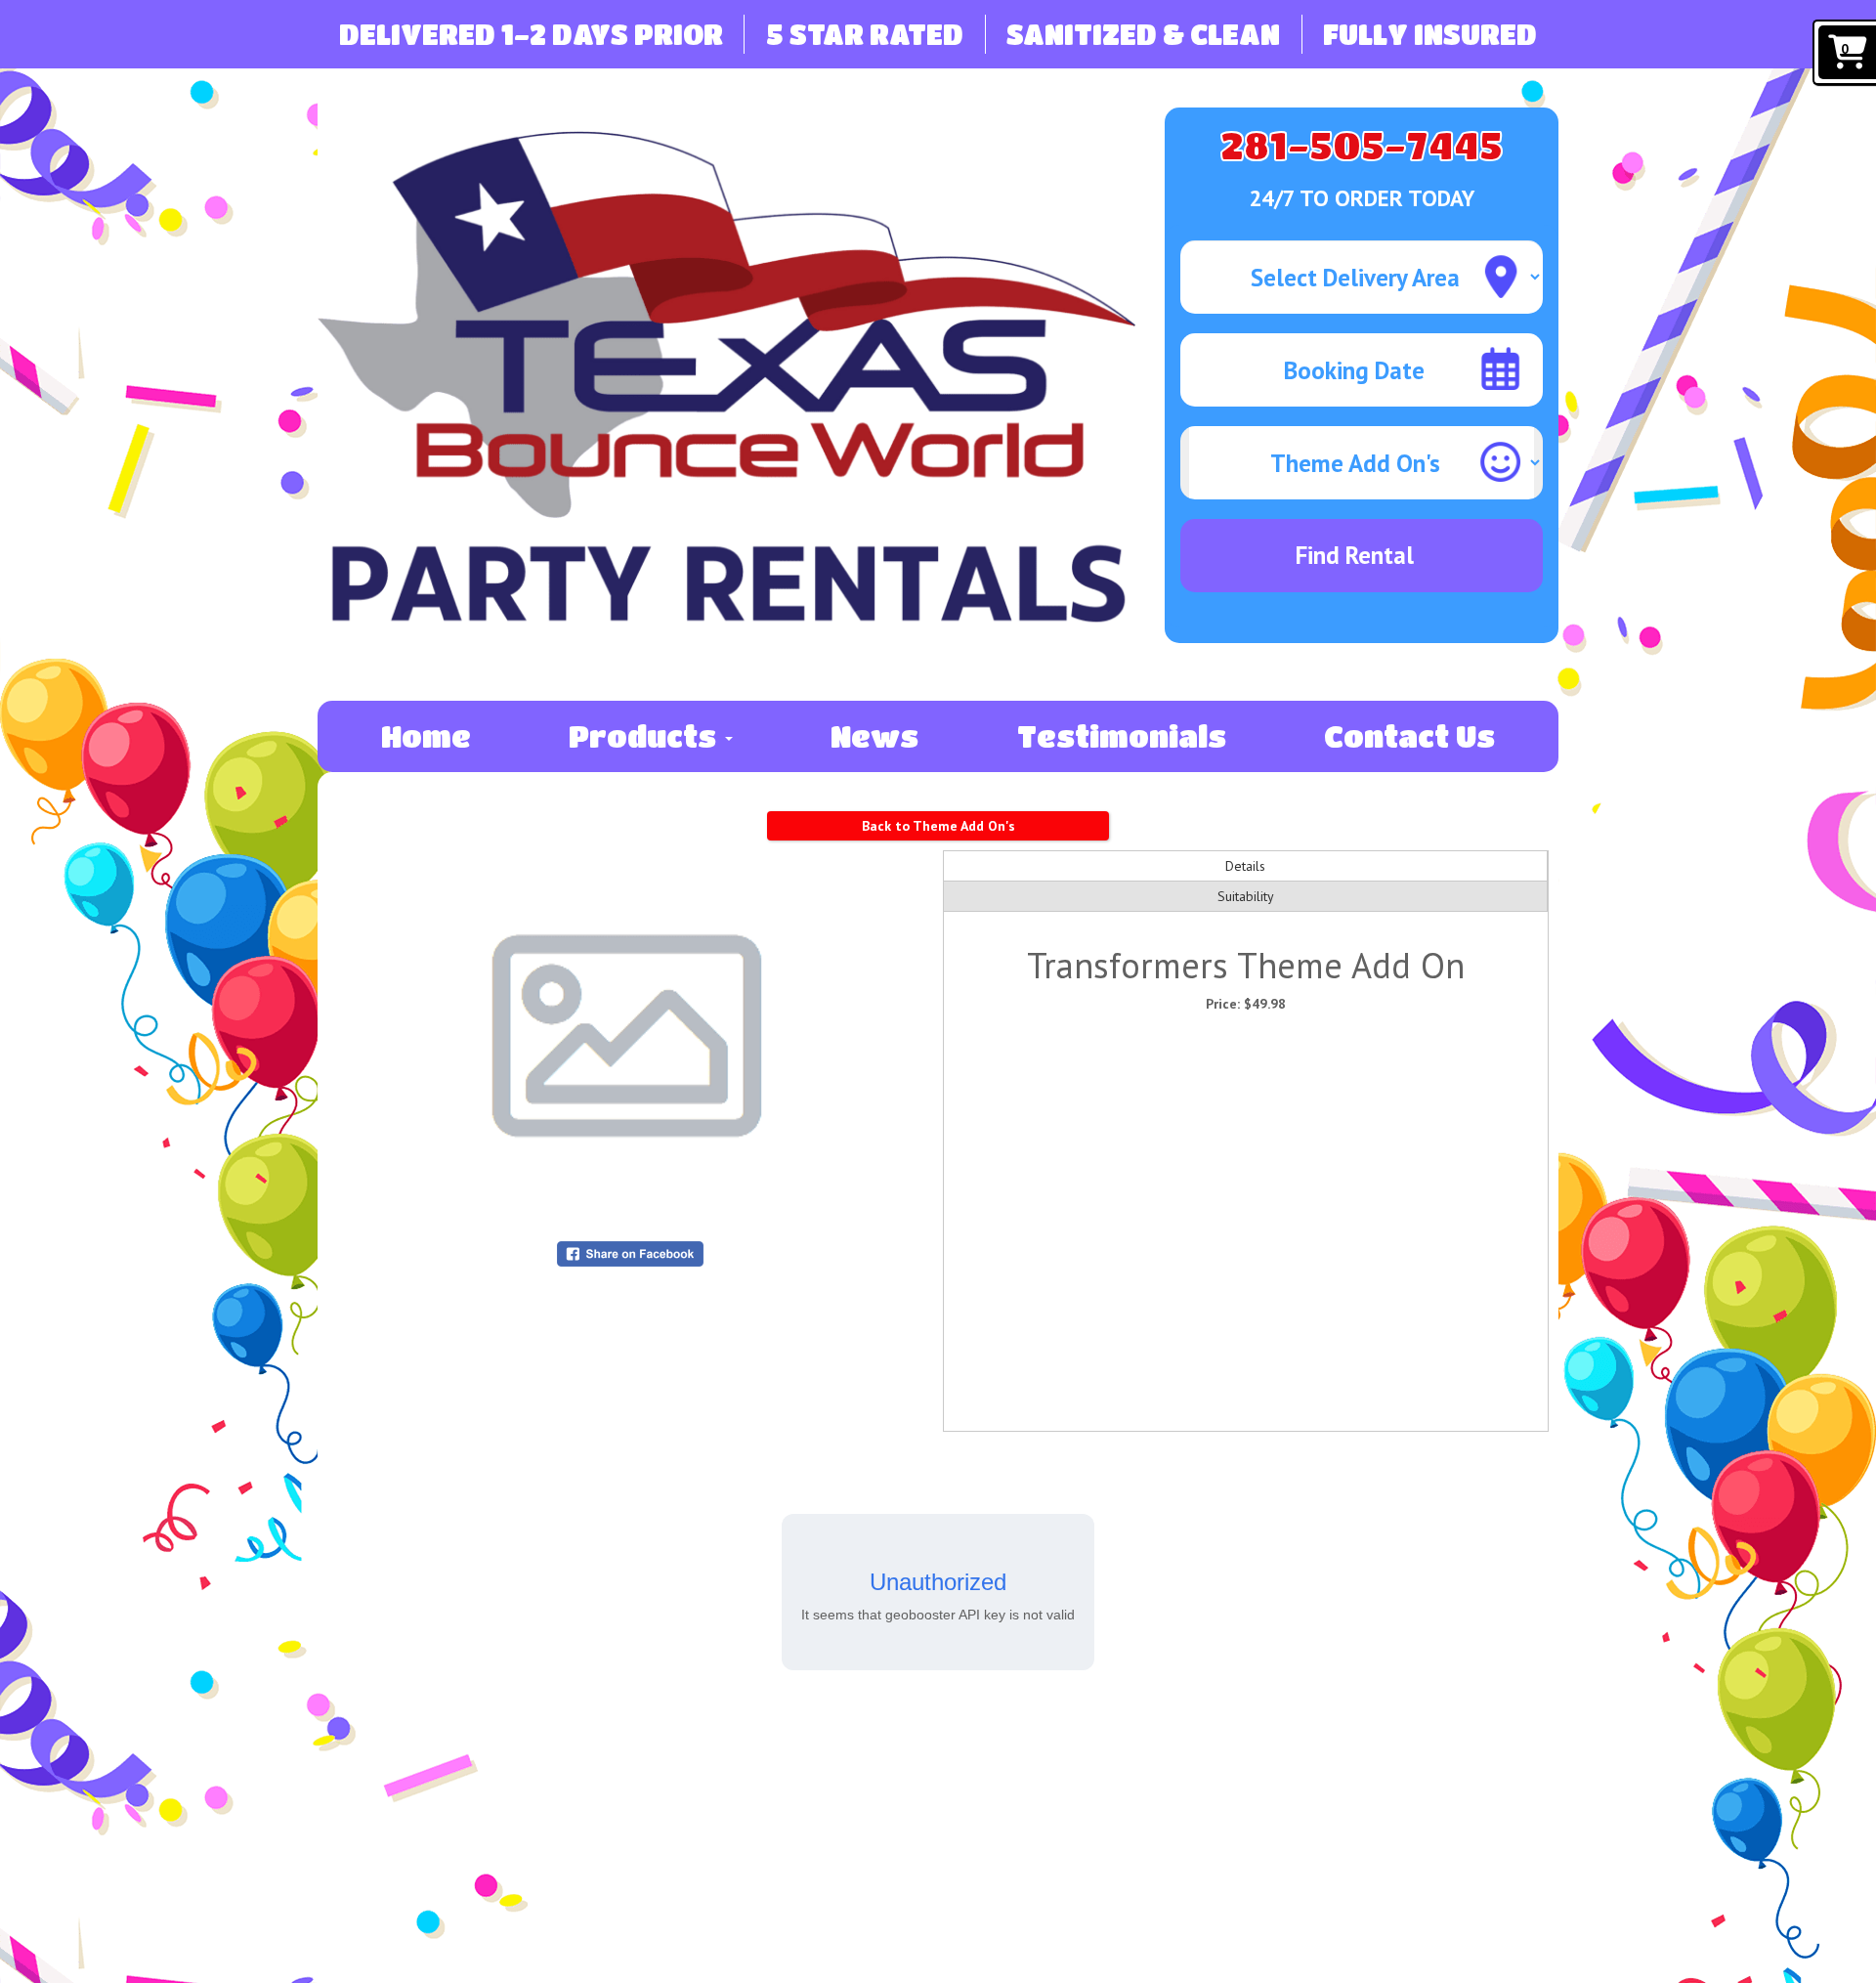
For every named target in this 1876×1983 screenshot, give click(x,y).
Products (646, 736)
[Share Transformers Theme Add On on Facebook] (630, 1252)
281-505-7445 (1362, 145)
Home (426, 736)
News (874, 736)
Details (1245, 866)
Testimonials (1122, 736)
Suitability (1246, 896)
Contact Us (1409, 736)
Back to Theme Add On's (938, 826)
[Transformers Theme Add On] (630, 1036)
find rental (1355, 555)
